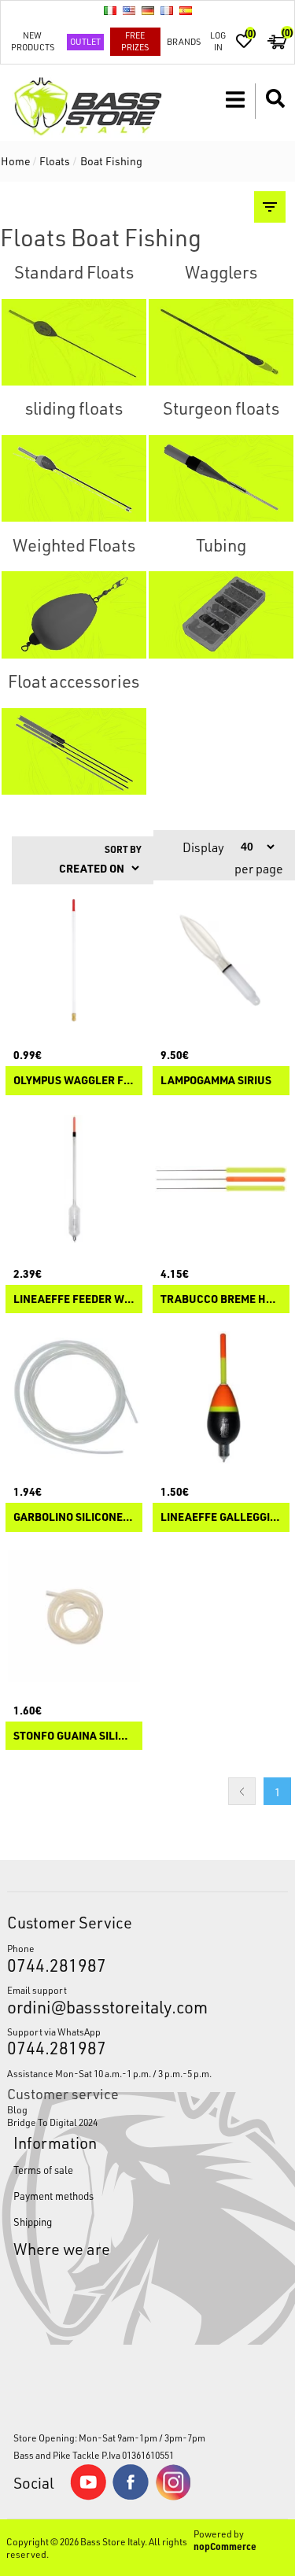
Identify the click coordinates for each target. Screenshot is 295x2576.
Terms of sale (43, 2170)
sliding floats (74, 408)
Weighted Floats (74, 545)
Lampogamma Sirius (216, 1081)
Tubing (221, 545)
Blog (17, 2109)
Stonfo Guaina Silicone (74, 1736)
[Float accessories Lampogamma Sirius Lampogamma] (221, 961)
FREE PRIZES (135, 41)
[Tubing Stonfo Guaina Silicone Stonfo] (74, 1616)
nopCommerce (225, 2546)
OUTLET (85, 41)
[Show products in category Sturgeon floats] (221, 478)
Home (16, 161)
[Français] (167, 10)
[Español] (186, 10)
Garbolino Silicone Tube (74, 1517)
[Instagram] (173, 2497)
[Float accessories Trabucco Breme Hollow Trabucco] (221, 1179)
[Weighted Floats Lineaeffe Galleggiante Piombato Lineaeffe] (221, 1397)
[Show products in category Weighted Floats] (74, 615)
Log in (218, 41)
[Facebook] (131, 2496)
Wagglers (221, 272)
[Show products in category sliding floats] (74, 478)
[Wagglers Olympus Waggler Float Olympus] (74, 961)
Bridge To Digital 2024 (52, 2122)
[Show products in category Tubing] (221, 615)
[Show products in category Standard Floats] (74, 342)
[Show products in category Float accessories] (74, 751)
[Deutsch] (148, 10)
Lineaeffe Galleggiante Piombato (221, 1517)
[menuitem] (147, 2109)
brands (184, 41)
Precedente (242, 1791)
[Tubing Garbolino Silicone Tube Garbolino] (74, 1397)
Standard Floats (74, 272)
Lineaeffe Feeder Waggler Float (74, 1299)
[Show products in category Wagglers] (221, 342)
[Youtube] (88, 2497)
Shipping (33, 2222)
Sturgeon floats (221, 408)
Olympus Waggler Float (74, 1081)
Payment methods (53, 2196)
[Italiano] (110, 10)
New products (33, 41)
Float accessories (74, 681)
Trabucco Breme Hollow (221, 1299)
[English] (129, 10)
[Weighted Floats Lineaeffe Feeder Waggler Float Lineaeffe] (74, 1179)
